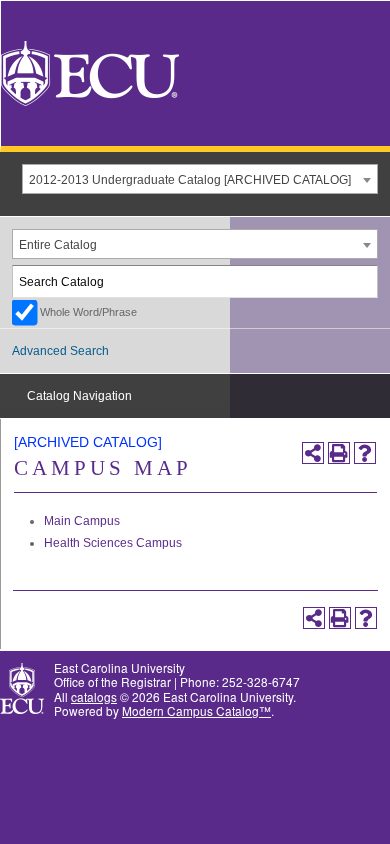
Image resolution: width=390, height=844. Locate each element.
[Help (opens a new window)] (365, 453)
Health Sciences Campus (113, 543)
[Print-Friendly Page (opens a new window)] (339, 453)
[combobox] (200, 179)
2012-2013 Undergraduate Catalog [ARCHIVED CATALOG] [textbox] (190, 180)
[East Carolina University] (90, 71)
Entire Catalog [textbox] (58, 245)
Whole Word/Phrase (88, 312)
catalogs (94, 696)
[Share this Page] (313, 453)
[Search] (363, 281)
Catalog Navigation (79, 396)
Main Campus (82, 521)
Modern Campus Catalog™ (196, 710)
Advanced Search (60, 351)
